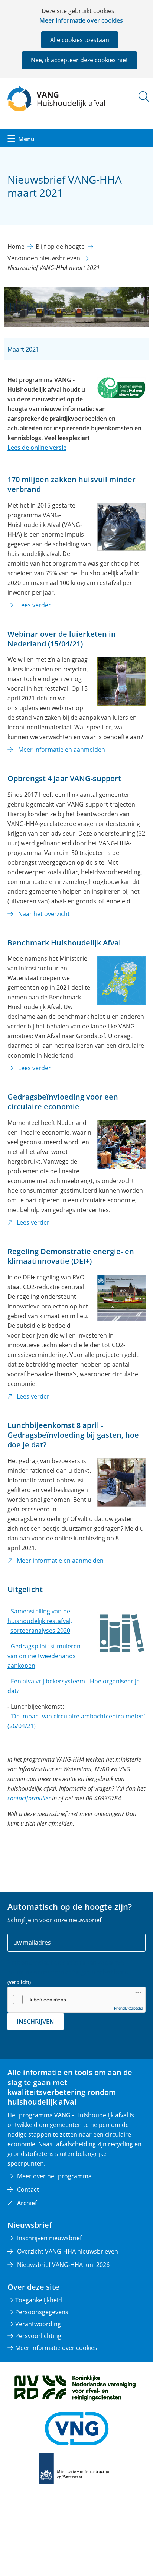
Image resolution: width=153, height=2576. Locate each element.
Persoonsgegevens (42, 2312)
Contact (28, 2189)
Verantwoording (38, 2324)
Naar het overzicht (44, 914)
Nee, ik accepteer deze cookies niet (79, 60)
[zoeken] (144, 97)
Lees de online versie (37, 448)
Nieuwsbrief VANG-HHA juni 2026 (63, 2265)
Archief (27, 2203)
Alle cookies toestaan (80, 40)
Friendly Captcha (129, 2008)
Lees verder (35, 605)
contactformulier (29, 1798)
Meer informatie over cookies (81, 20)
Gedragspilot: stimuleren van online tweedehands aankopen (44, 1656)
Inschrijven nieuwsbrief (49, 2238)
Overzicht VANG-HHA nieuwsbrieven (68, 2251)
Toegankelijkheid (39, 2300)
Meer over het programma (54, 2176)
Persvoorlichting (38, 2336)
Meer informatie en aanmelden (62, 750)
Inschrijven (35, 2022)
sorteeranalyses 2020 (40, 1631)
